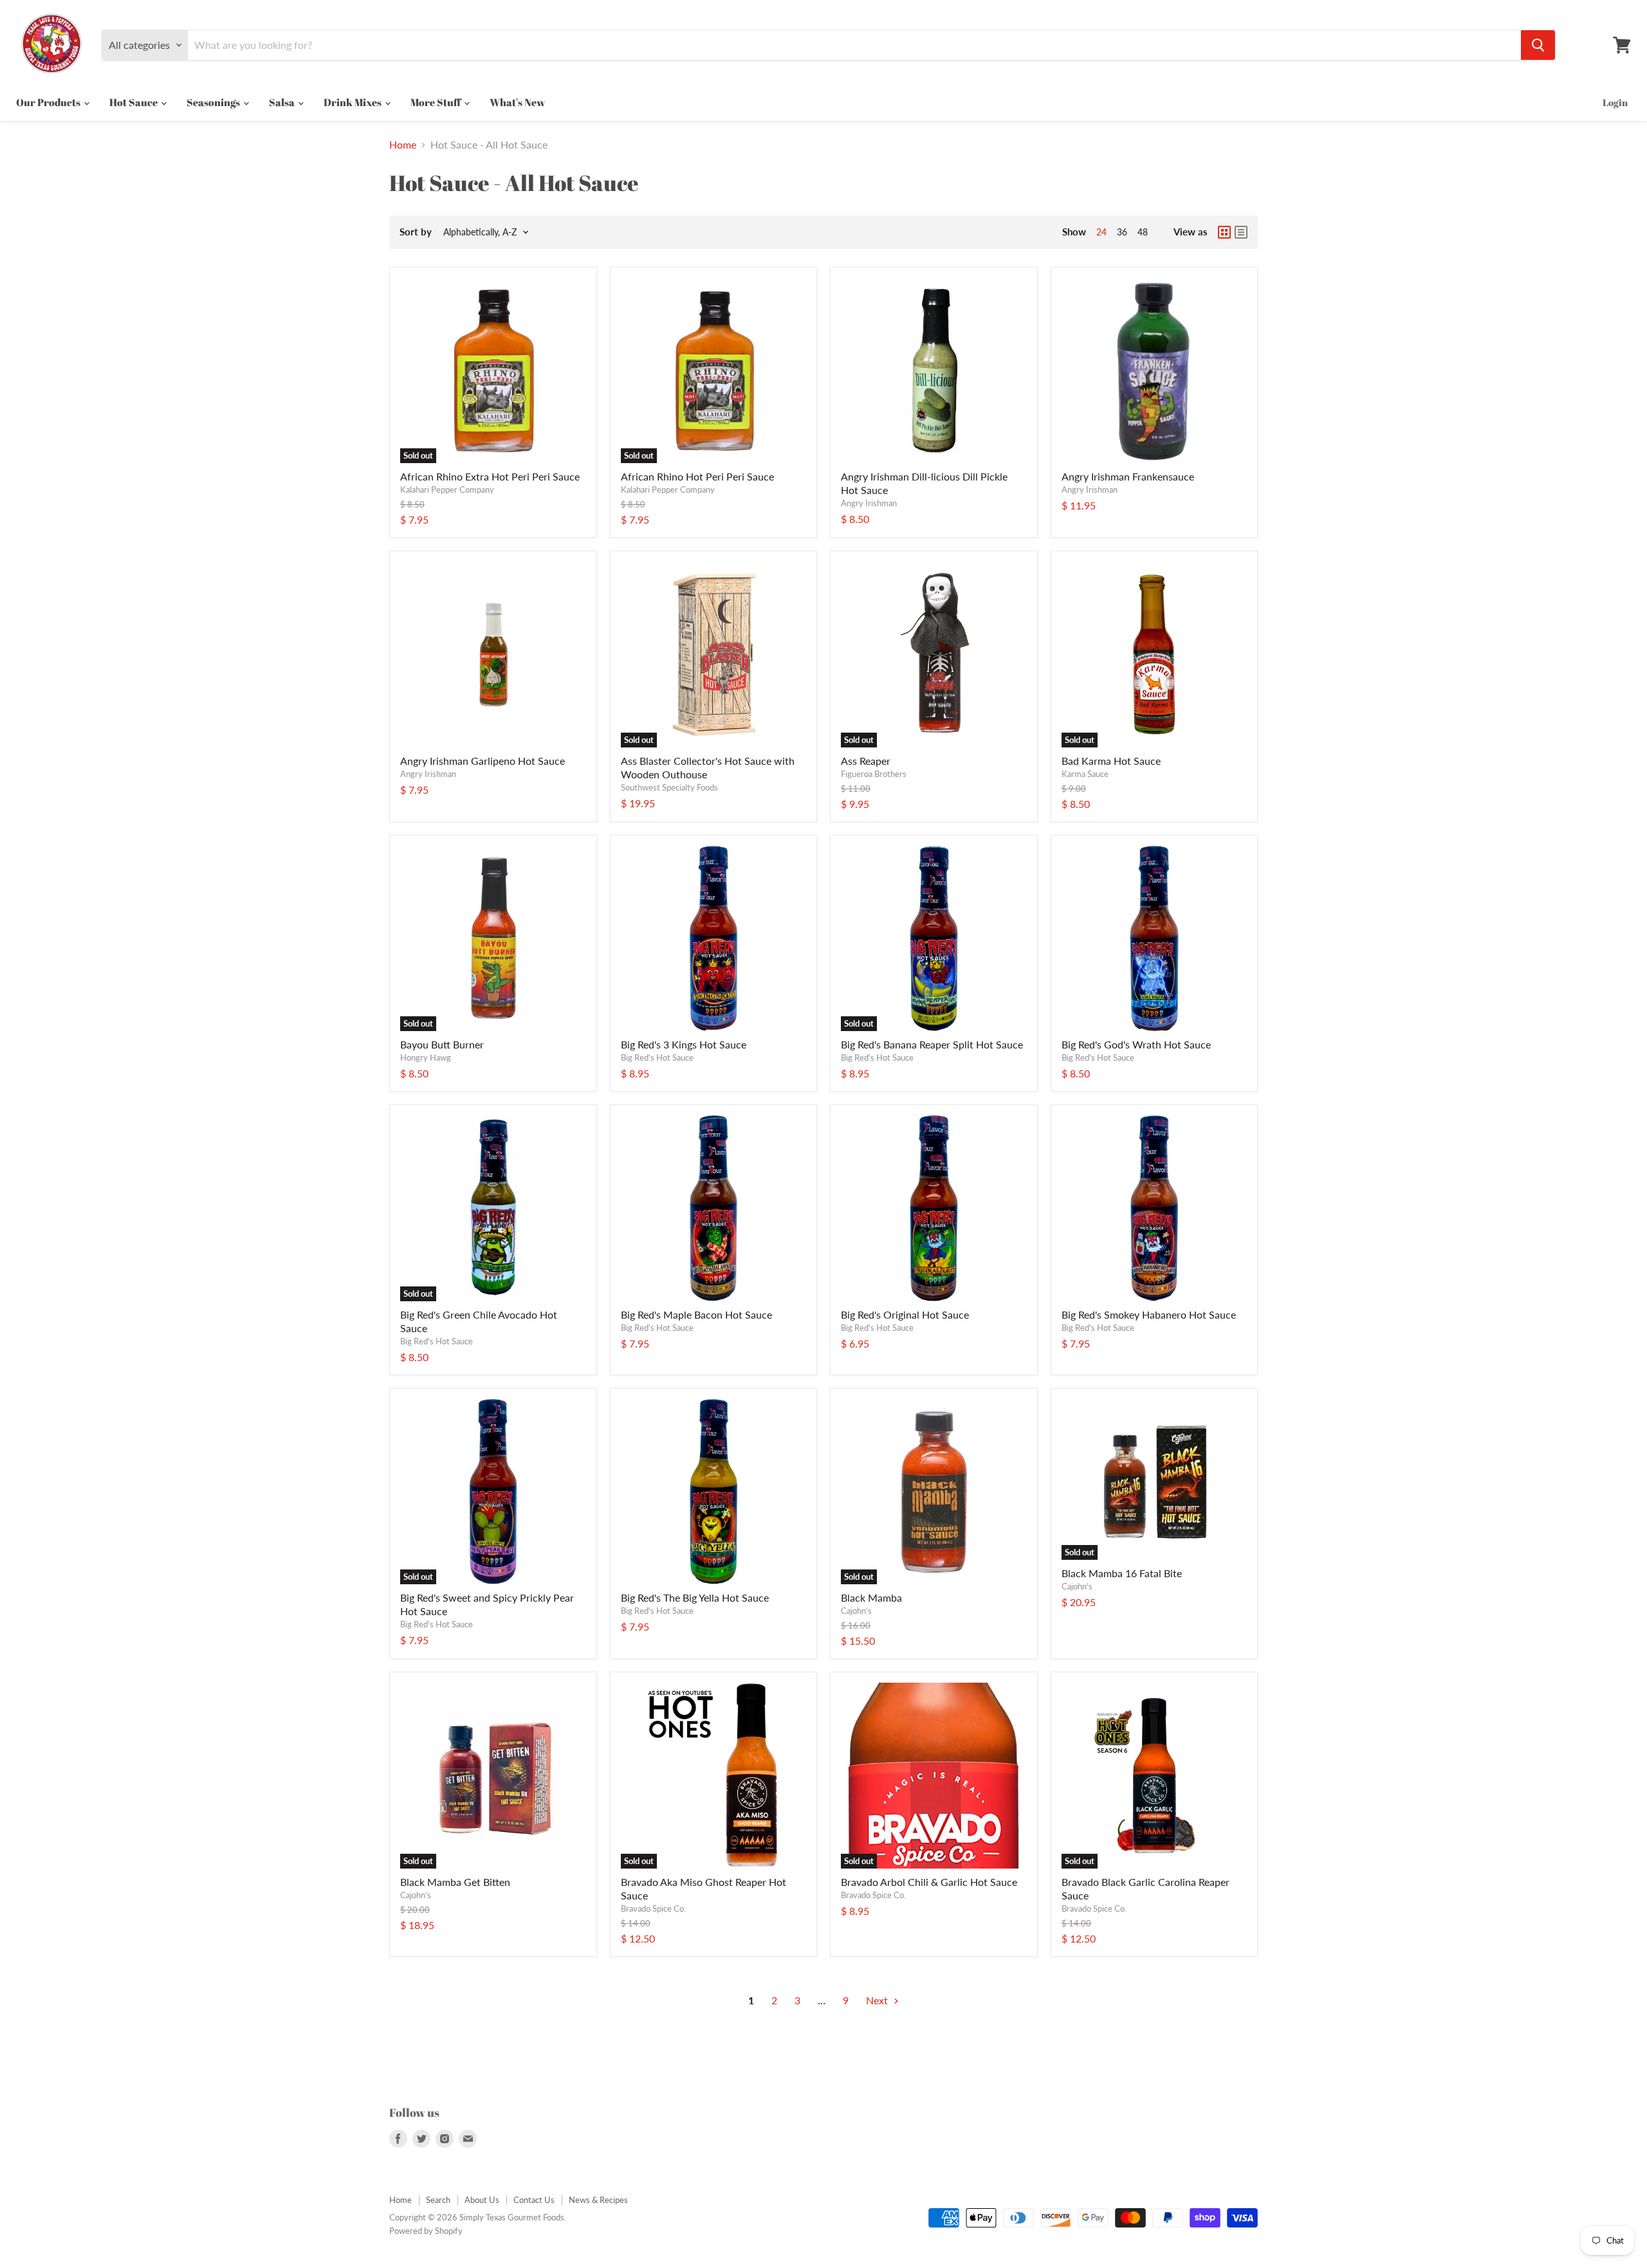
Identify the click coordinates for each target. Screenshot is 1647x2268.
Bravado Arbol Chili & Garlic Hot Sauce (929, 1882)
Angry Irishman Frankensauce (1128, 476)
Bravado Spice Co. (653, 1908)
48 (1143, 232)
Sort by (416, 232)
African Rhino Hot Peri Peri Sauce (697, 476)
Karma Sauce (1085, 774)
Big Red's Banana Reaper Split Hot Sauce (932, 1044)
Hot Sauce (134, 102)
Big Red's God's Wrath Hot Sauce (1136, 1044)
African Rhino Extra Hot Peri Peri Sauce (490, 476)
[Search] (1538, 45)
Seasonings (214, 102)
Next (878, 2000)
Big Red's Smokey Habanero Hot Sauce (1149, 1314)
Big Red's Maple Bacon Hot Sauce (696, 1314)
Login (1615, 102)
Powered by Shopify (426, 2231)
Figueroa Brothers (874, 774)
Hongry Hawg (426, 1057)
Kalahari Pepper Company (447, 489)
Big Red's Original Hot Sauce (905, 1314)
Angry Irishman (869, 503)
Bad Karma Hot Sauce (1111, 761)
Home (403, 145)
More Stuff (437, 102)
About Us (482, 2200)
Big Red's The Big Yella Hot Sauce (695, 1597)
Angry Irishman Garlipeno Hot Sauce (483, 761)
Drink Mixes (354, 102)
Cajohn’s (856, 1611)
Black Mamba (871, 1597)
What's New (517, 102)
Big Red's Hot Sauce (657, 1057)
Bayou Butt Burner (442, 1044)
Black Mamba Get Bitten (455, 1882)
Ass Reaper (866, 761)
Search (438, 2200)
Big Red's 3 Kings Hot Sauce (684, 1044)
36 (1122, 232)
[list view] (1241, 232)
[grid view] (1224, 232)
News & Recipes (598, 2200)
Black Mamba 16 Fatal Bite (1122, 1573)
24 (1101, 232)
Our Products (49, 102)
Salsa (283, 102)
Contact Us (534, 2200)
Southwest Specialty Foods (669, 787)
